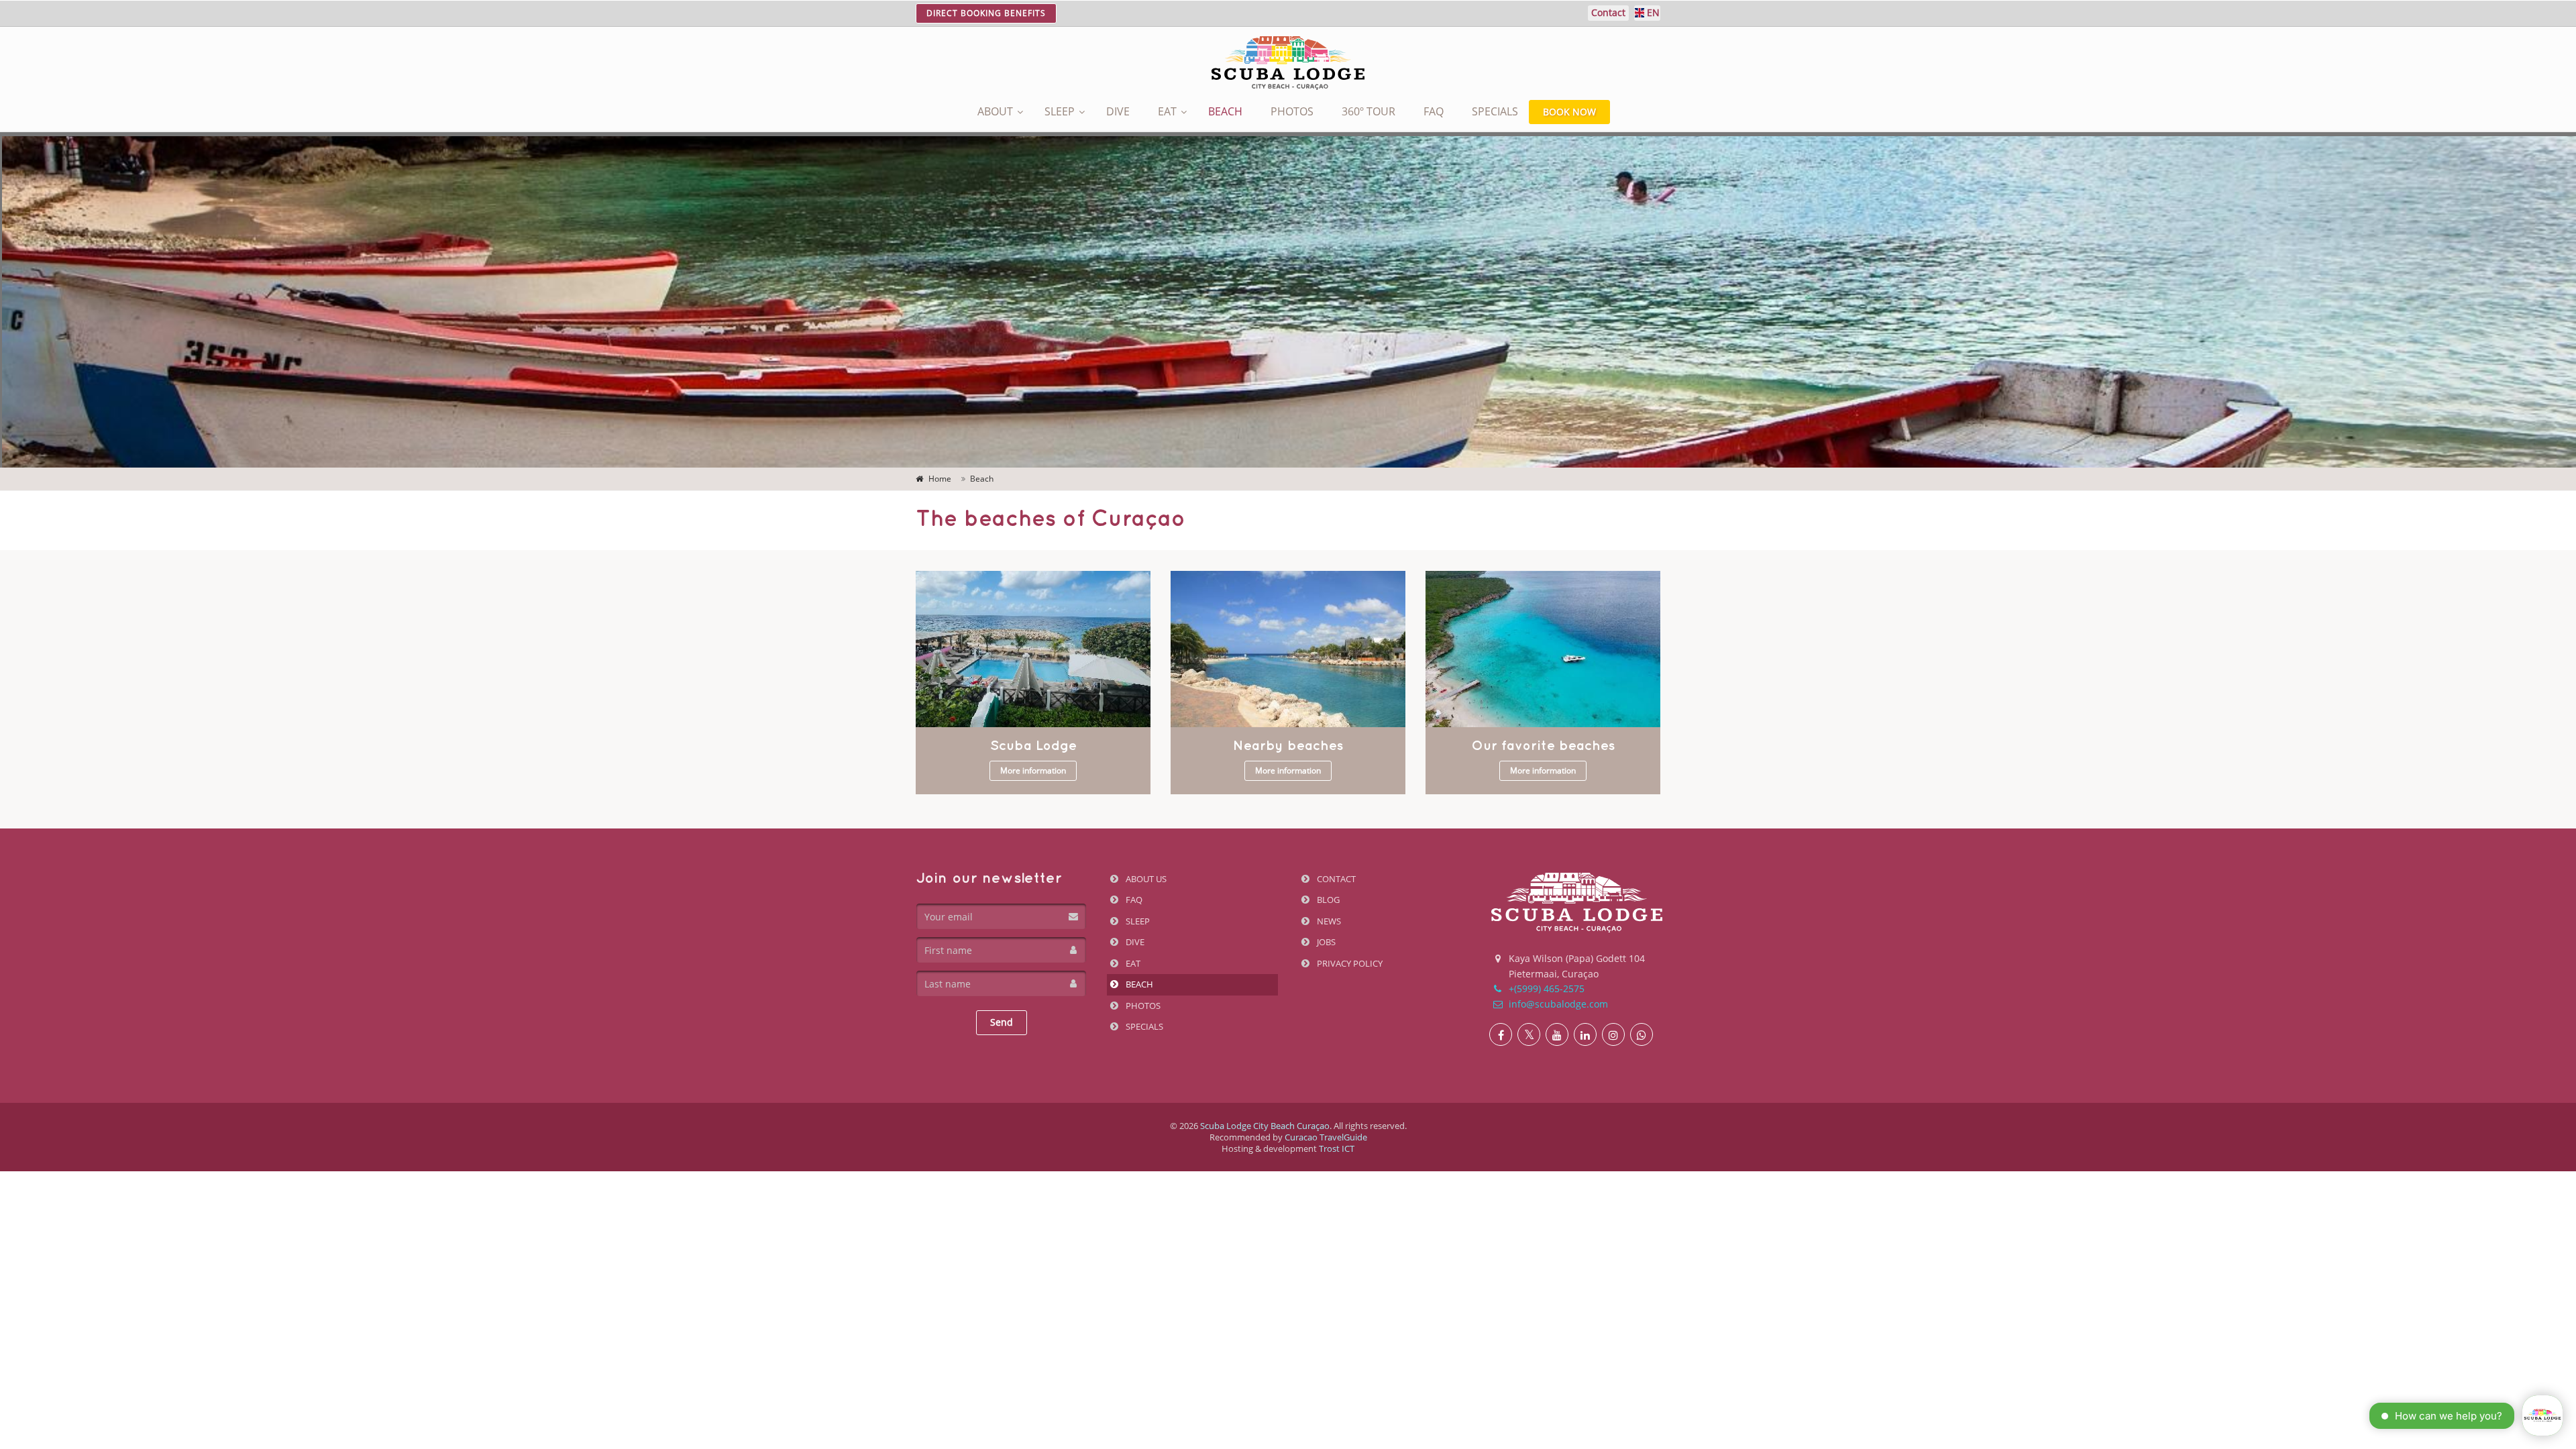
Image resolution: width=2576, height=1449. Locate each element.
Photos (1292, 111)
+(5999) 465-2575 (1545, 988)
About (995, 111)
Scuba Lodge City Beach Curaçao (1265, 1126)
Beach (1225, 111)
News (1328, 921)
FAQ (1434, 111)
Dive (1118, 111)
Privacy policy (1349, 963)
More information (1033, 770)
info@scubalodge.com (1557, 1004)
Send (1002, 1022)
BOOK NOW (1569, 112)
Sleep (1060, 111)
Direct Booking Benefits (986, 13)
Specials (1495, 111)
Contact (1335, 879)
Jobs (1325, 942)
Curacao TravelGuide (1326, 1137)
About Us (1145, 879)
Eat (1167, 111)
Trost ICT (1337, 1148)
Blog (1327, 900)
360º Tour (1368, 111)
